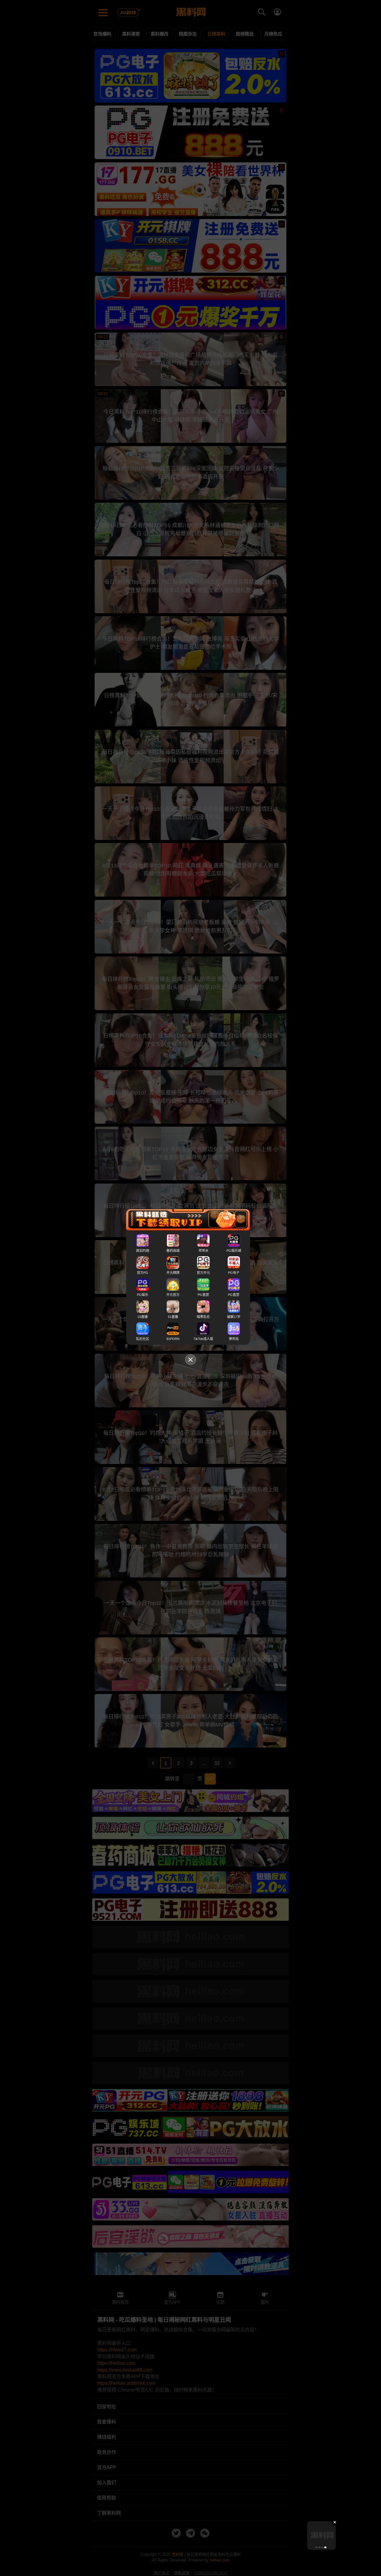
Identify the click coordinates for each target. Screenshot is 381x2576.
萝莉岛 (234, 1339)
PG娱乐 (143, 1295)
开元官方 (173, 1295)
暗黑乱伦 (203, 1317)
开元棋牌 (173, 1273)
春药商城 (173, 1251)
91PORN (173, 1339)
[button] (316, 2547)
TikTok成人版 (203, 1339)
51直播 (173, 1317)
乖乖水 (203, 1251)
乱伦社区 (143, 1339)
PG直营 (203, 1295)
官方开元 (203, 1273)
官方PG (143, 1273)
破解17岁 (234, 1317)
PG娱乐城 (234, 1251)
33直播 (143, 1317)
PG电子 (234, 1273)
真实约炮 (143, 1251)
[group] (321, 2535)
